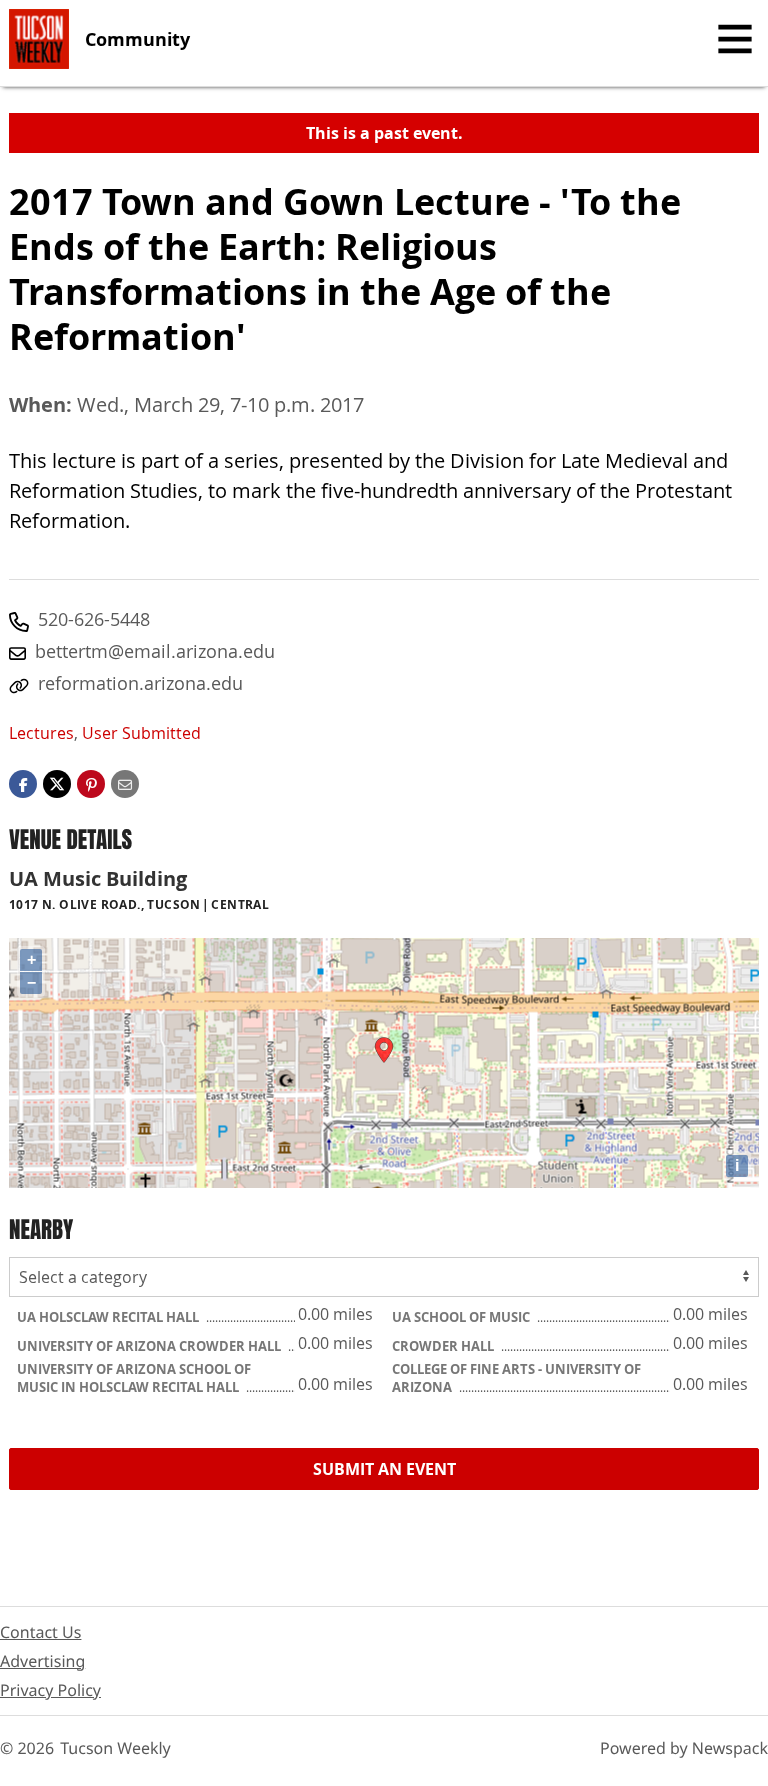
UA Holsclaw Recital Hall (109, 1317)
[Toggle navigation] (735, 39)
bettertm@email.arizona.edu (155, 651)
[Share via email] (125, 783)
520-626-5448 (94, 619)
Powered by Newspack (684, 1748)
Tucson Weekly (115, 1748)
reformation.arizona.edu (140, 683)
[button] (91, 783)
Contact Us (40, 1632)
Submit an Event (384, 1469)
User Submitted (141, 733)
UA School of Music (462, 1317)
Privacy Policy (50, 1690)
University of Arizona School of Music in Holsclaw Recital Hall (134, 1378)
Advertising (42, 1661)
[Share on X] (57, 783)
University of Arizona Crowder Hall (150, 1346)
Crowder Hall (444, 1346)
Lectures (41, 733)
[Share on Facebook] (23, 783)
